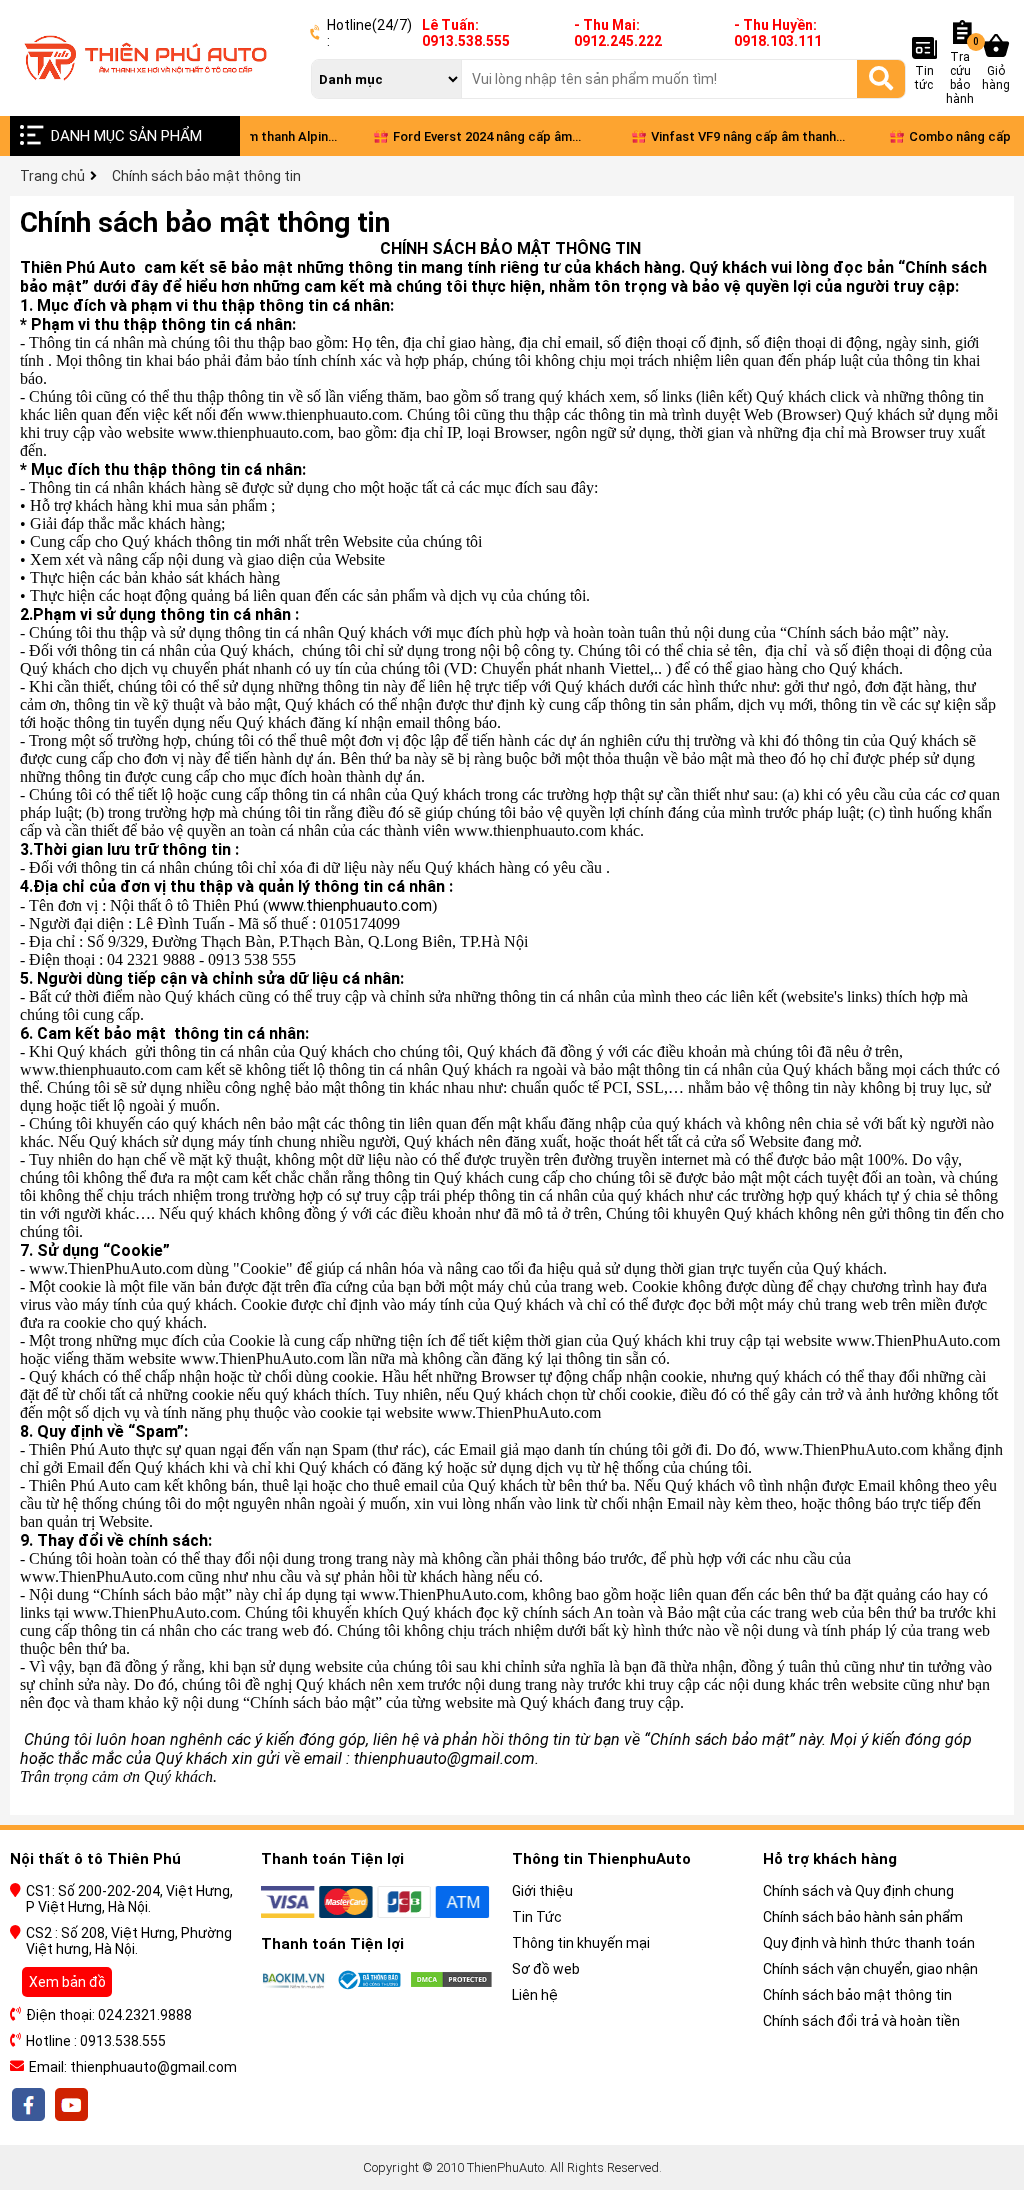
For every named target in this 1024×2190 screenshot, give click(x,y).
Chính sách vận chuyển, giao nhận (870, 1969)
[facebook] (30, 2105)
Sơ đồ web (546, 1969)
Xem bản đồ (67, 1982)
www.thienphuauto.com (350, 905)
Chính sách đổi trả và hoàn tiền (861, 2021)
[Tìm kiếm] (881, 78)
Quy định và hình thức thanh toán (869, 1943)
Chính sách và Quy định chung (858, 1891)
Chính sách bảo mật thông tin (857, 1995)
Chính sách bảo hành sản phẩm (863, 1917)
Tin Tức (537, 1917)
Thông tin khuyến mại (581, 1943)
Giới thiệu (542, 1891)
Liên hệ (535, 1995)
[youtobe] (70, 2105)
